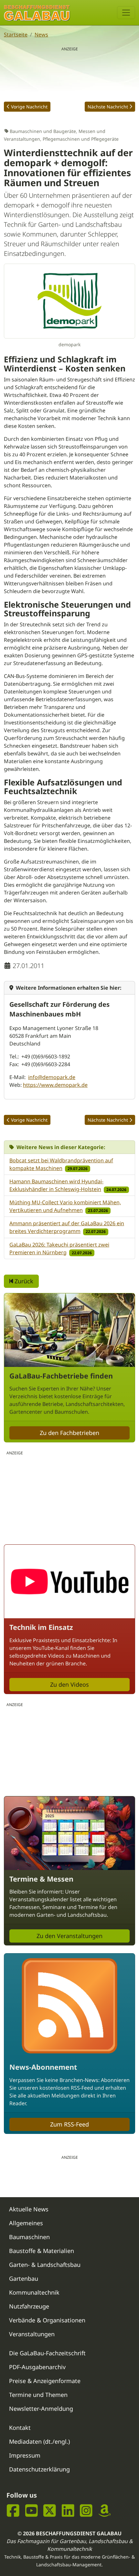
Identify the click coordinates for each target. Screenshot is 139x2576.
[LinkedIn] (68, 2510)
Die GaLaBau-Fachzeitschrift (47, 2353)
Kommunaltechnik (34, 2292)
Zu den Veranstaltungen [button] (69, 1936)
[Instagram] (86, 2510)
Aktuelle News (29, 2209)
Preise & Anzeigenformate (45, 2381)
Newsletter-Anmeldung (41, 2409)
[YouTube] (32, 2510)
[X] (50, 2510)
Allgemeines (26, 2223)
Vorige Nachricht (29, 107)
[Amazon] (105, 2510)
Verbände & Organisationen (47, 2320)
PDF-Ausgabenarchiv (37, 2367)
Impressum (25, 2455)
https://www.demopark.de (55, 1085)
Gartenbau (24, 2278)
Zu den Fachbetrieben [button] (69, 1433)
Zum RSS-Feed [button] (69, 2124)
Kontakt (20, 2428)
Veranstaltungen (32, 2334)
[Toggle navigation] (126, 13)
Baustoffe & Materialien (42, 2251)
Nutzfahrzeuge (29, 2306)
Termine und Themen (38, 2395)
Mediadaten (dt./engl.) (39, 2441)
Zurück (23, 1281)
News (41, 35)
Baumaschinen (29, 2237)
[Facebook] (13, 2510)
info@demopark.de (52, 1077)
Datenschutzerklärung (39, 2469)
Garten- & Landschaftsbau (45, 2265)
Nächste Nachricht (108, 107)
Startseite (16, 35)
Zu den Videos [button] (69, 1684)
